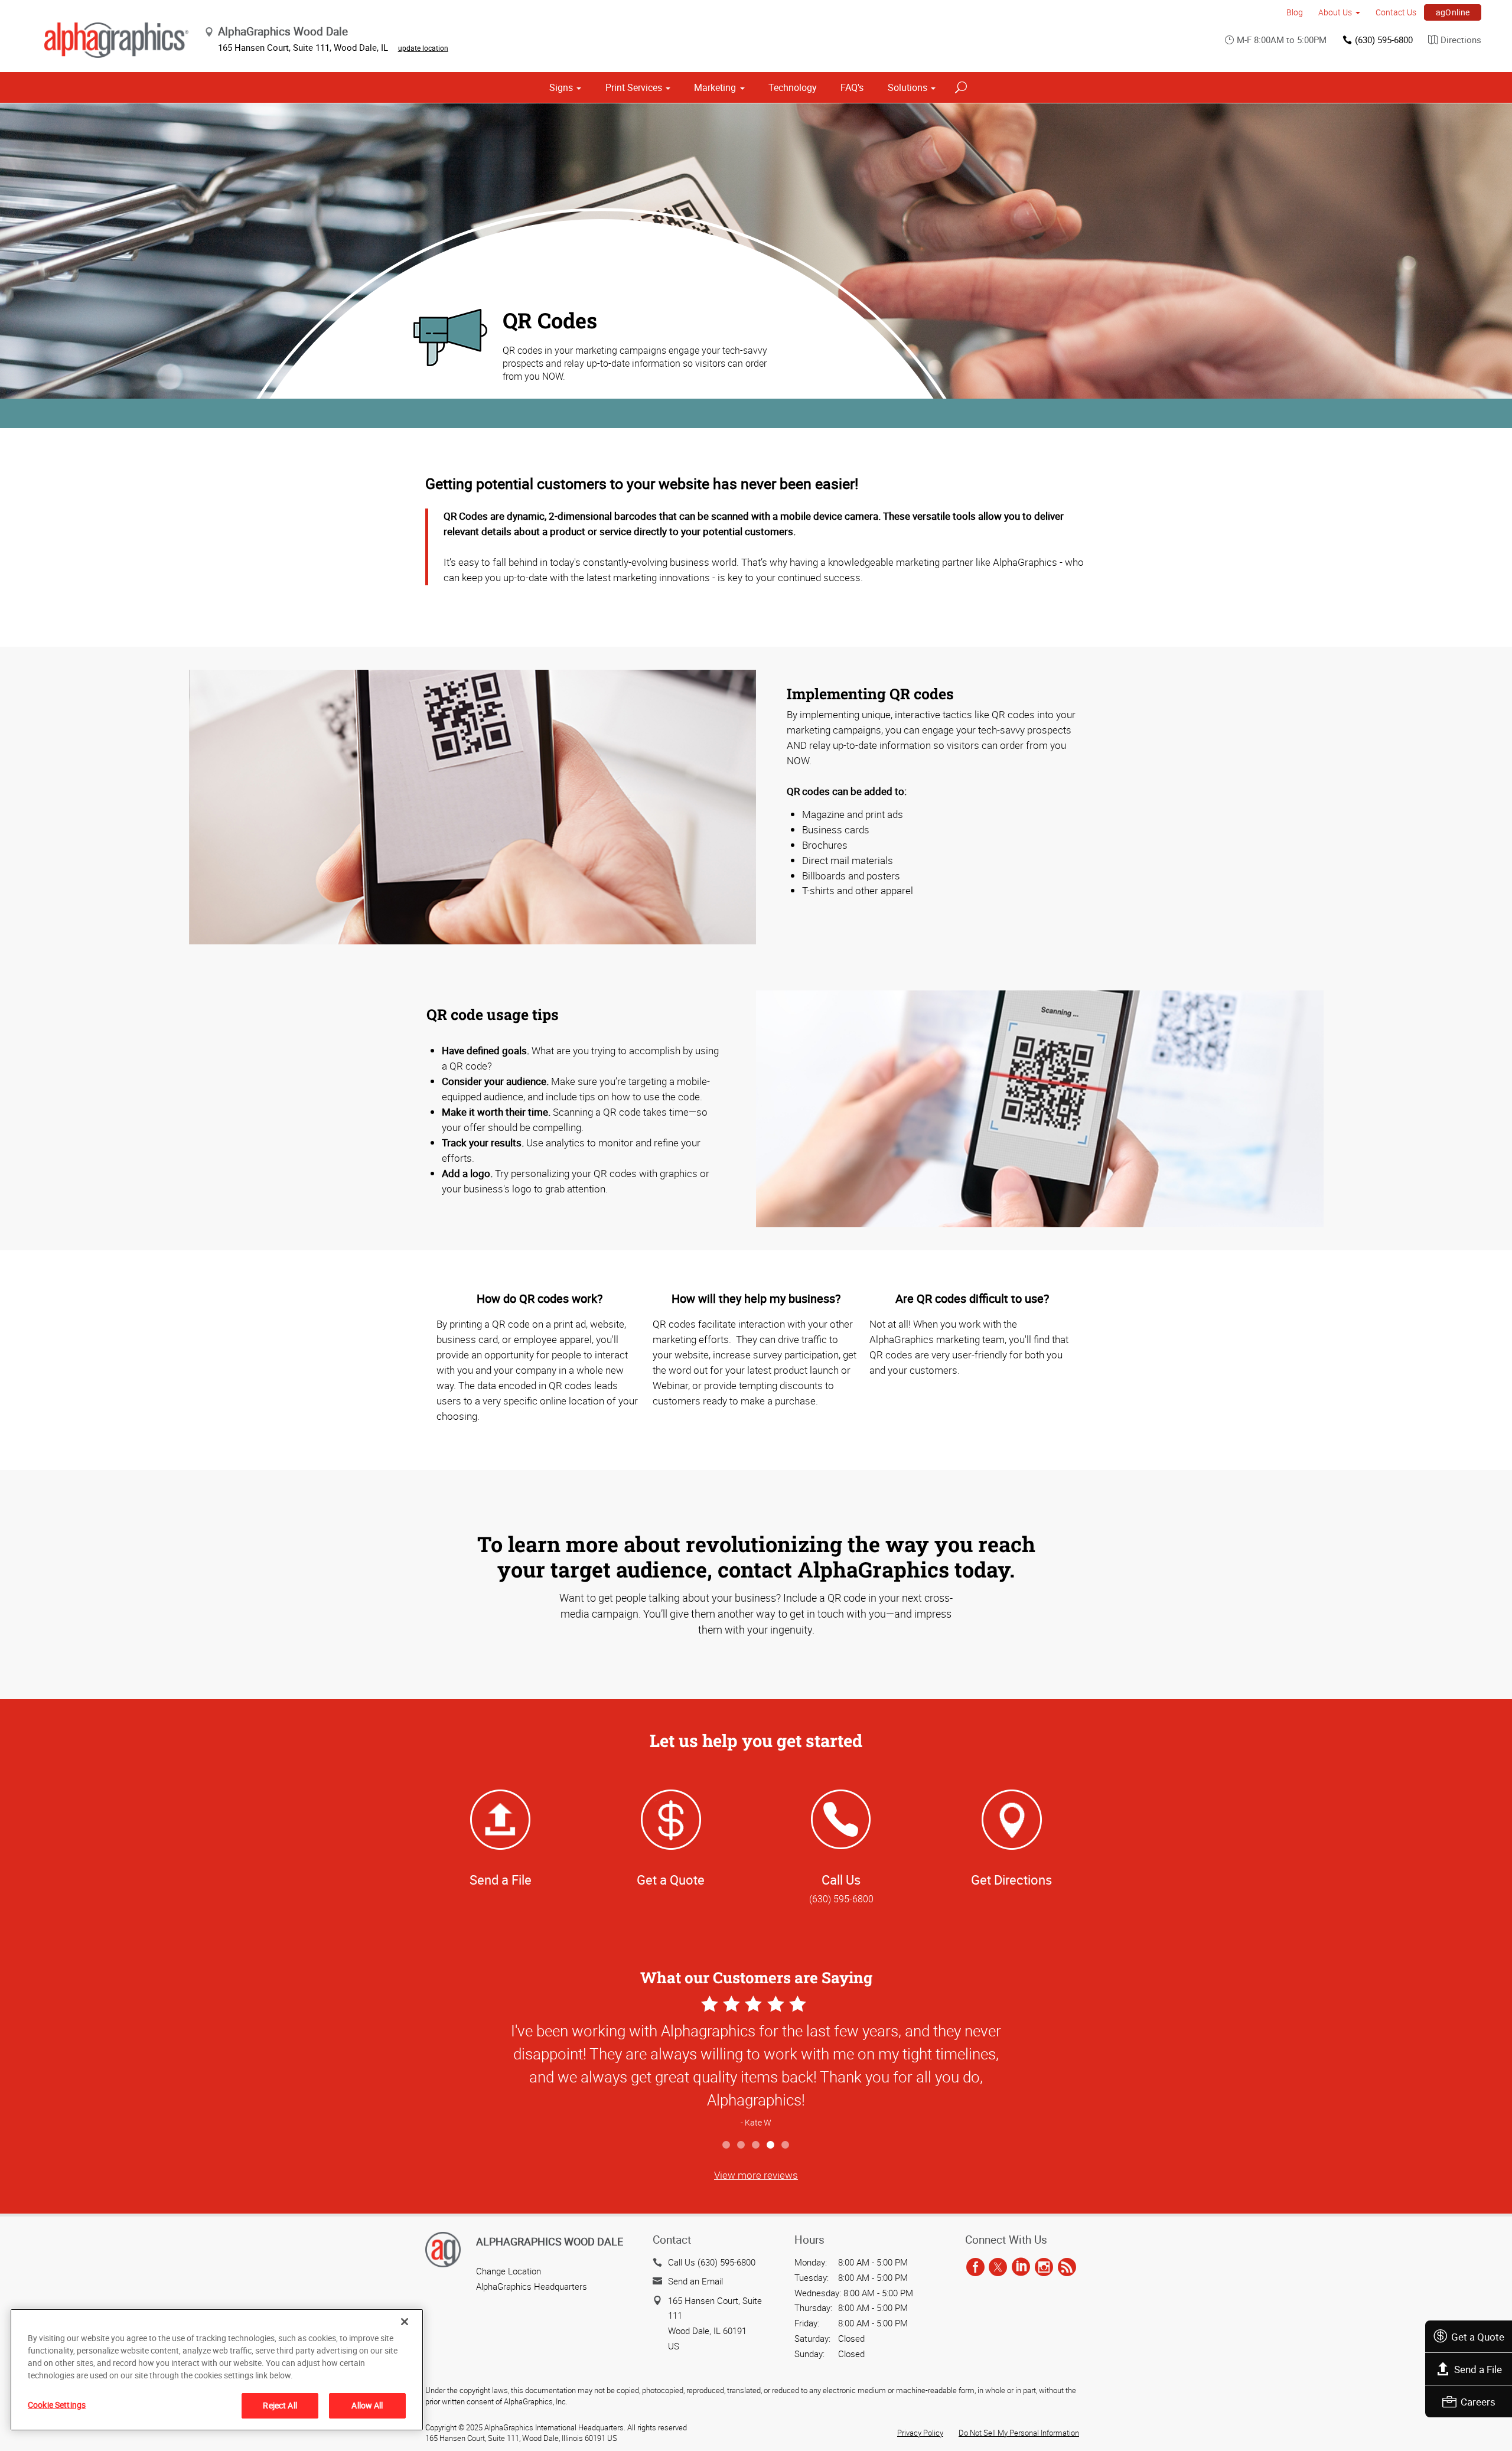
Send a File (1478, 2369)
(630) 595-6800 (1384, 40)
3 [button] (756, 2145)
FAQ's (852, 87)
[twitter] (998, 2268)
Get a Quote (1478, 2337)
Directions (1461, 40)
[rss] (1067, 2268)
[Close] (405, 2322)
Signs (561, 87)
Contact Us (1396, 12)
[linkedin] (1021, 2268)
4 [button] (771, 2145)
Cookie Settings (57, 2405)
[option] (756, 2063)
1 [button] (727, 2145)
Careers (1478, 2402)
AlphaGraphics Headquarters (532, 2286)
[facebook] (975, 2268)
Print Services (634, 87)
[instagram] (1044, 2268)
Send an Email (695, 2281)
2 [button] (742, 2145)
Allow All (367, 2405)
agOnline (1453, 12)
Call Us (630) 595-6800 (712, 2262)
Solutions (907, 87)
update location (423, 48)
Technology (793, 87)
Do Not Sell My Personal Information (1019, 2433)
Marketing (715, 87)
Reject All (280, 2405)
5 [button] (786, 2145)
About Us (1335, 12)
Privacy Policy (920, 2433)
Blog (1295, 12)
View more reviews (756, 2175)
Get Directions (1011, 1880)
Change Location (509, 2271)
